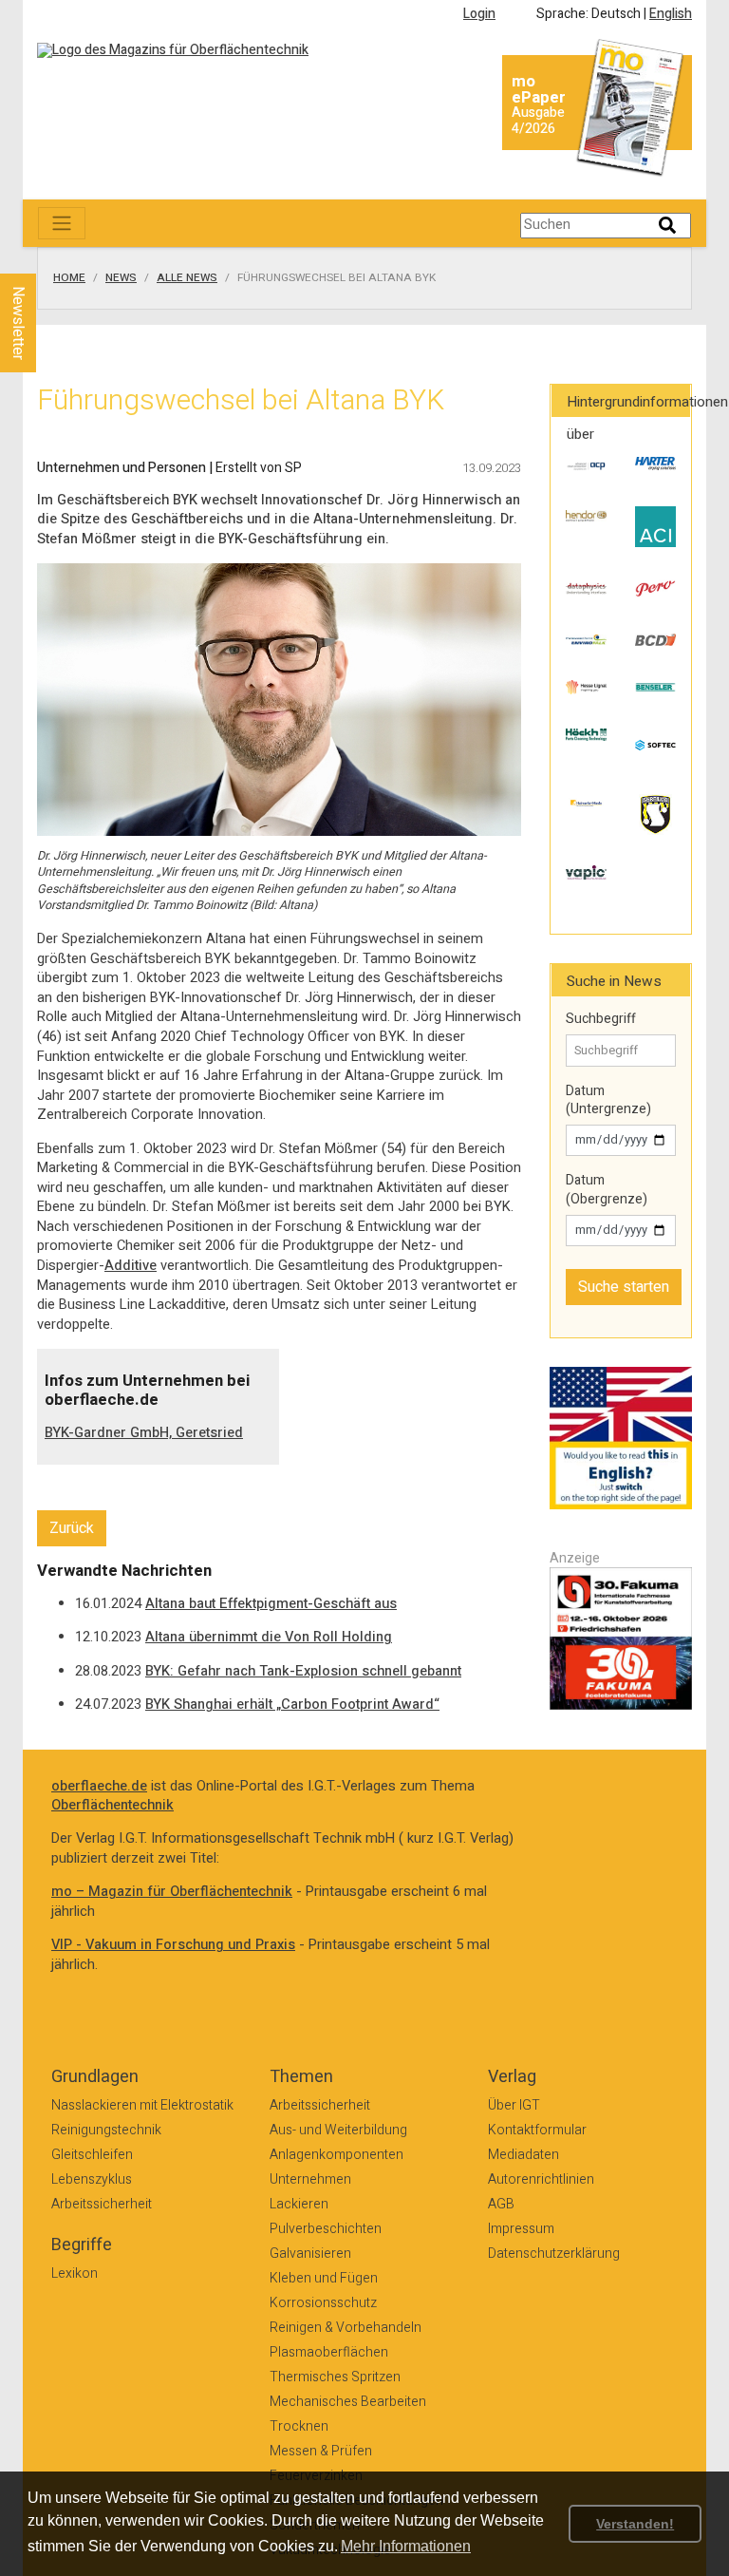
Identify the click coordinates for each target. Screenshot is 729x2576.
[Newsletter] (49, 256)
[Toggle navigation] (62, 223)
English (671, 14)
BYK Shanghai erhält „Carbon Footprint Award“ (292, 1705)
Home (69, 278)
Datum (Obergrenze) (607, 1190)
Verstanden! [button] (635, 2524)
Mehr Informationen (406, 2546)
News (121, 278)
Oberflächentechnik (112, 1805)
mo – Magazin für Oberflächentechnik (172, 1892)
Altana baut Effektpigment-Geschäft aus (271, 1604)
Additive (131, 1266)
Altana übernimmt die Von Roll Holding (269, 1637)
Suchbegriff (601, 1019)
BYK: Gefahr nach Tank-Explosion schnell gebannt (303, 1671)
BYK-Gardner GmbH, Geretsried (144, 1433)
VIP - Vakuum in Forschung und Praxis (173, 1945)
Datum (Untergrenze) (608, 1100)
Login (479, 14)
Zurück (72, 1528)
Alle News (187, 278)
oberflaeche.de (99, 1786)
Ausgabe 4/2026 (538, 121)
